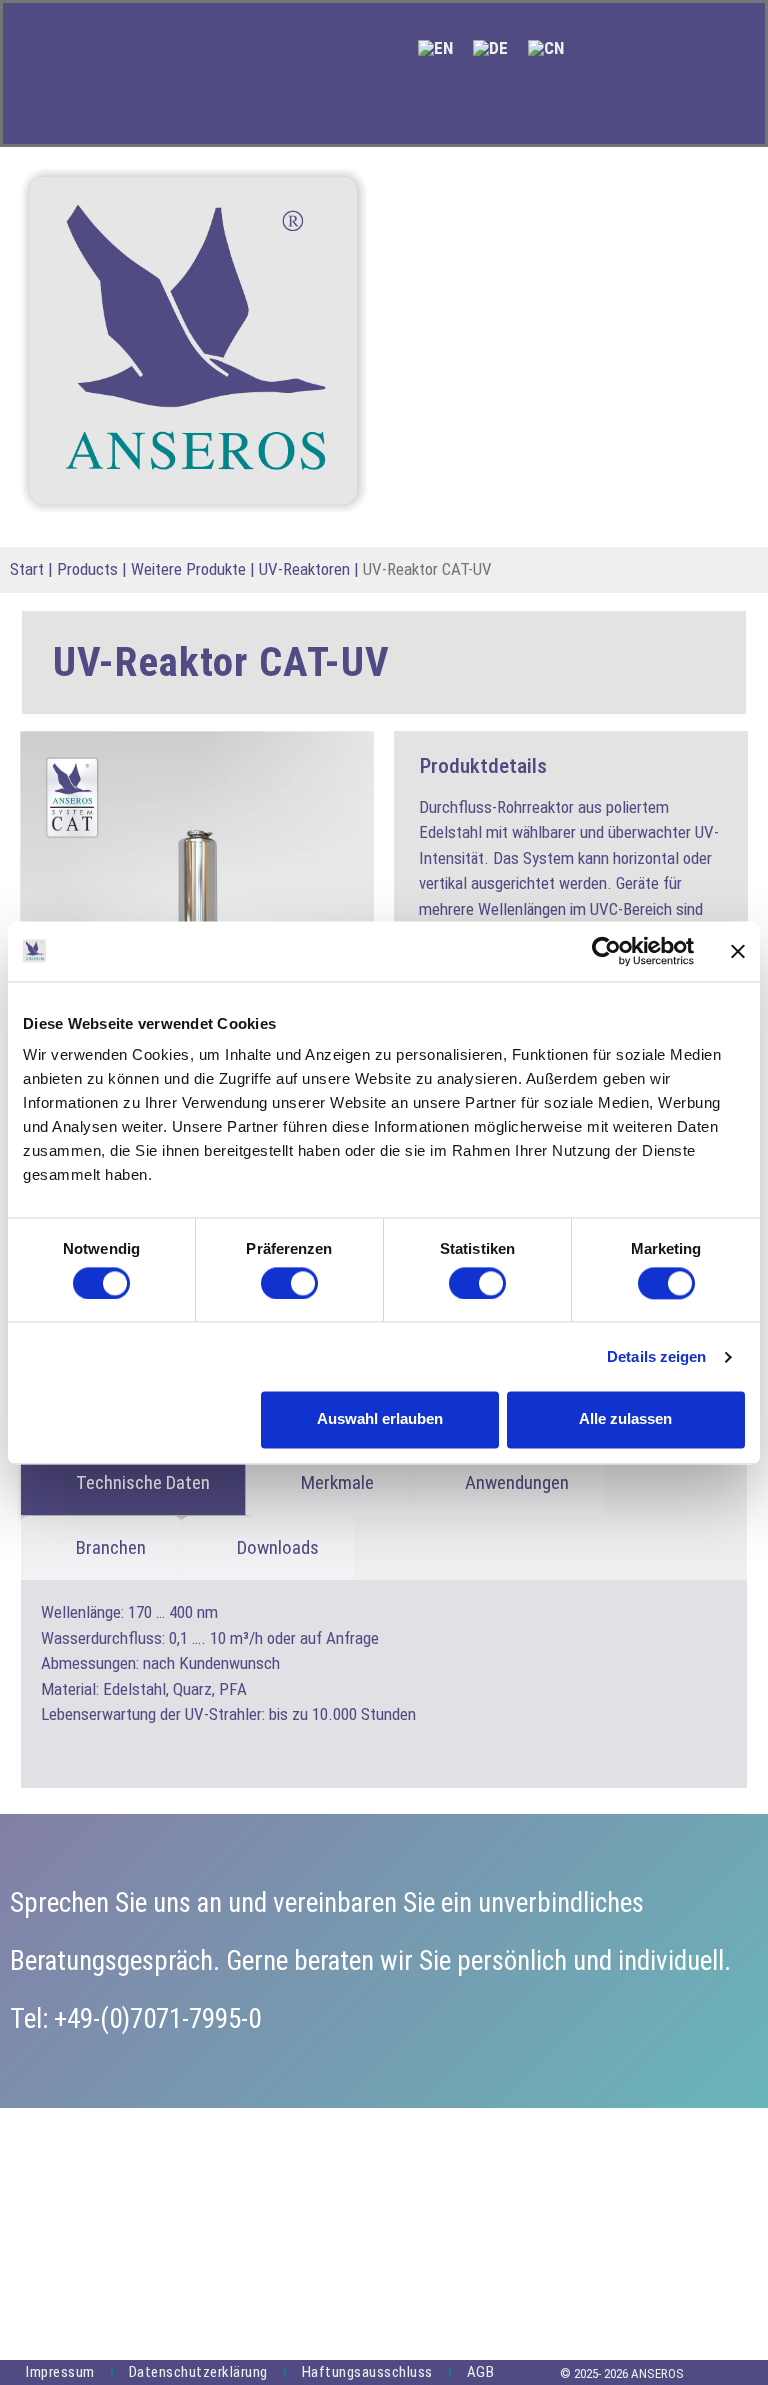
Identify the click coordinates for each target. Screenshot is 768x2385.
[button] (415, 106)
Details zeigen (656, 1356)
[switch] (289, 1283)
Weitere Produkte (188, 569)
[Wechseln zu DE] (490, 48)
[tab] (133, 1483)
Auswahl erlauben (380, 1419)
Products (87, 569)
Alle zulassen (625, 1419)
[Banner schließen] (738, 951)
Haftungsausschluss (367, 2372)
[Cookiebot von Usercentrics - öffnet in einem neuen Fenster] (606, 951)
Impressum (60, 2372)
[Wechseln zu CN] (546, 48)
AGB (481, 2372)
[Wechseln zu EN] (435, 48)
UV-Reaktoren (304, 569)
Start (27, 569)
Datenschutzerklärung (198, 2372)
